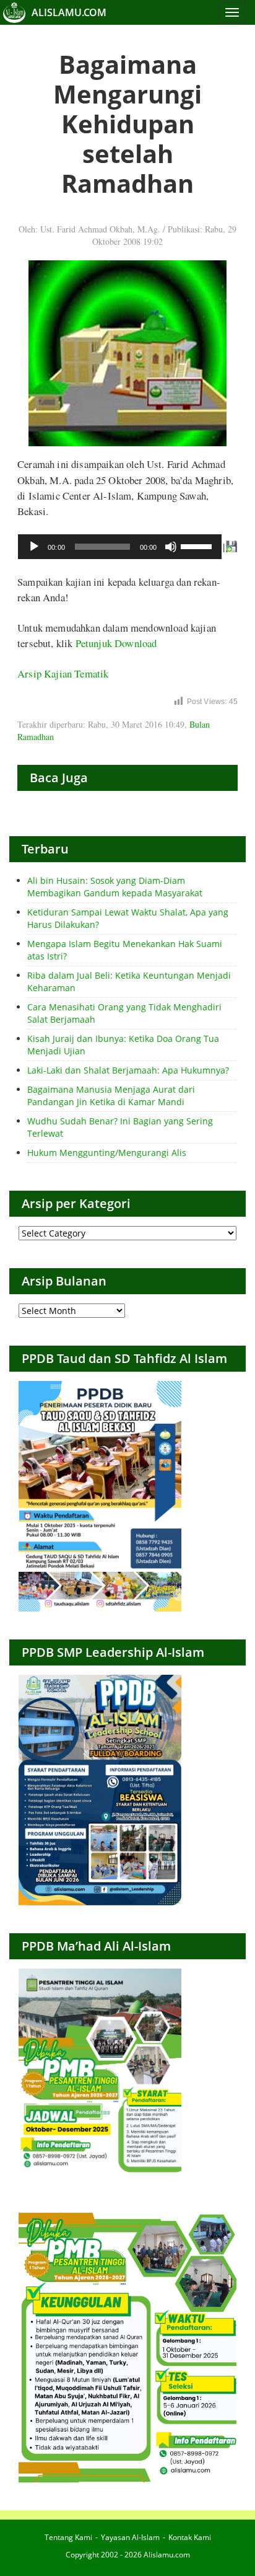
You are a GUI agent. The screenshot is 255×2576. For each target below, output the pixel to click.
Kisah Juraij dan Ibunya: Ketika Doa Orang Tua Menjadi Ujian (123, 1045)
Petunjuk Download (116, 643)
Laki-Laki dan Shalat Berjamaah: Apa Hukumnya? (128, 1070)
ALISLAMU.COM (69, 12)
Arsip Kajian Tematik (63, 673)
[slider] (198, 545)
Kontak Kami (190, 2537)
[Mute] (171, 547)
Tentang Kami (68, 2537)
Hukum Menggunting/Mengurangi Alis (107, 1153)
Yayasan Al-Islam (130, 2537)
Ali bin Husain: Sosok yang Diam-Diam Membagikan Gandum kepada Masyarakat (115, 887)
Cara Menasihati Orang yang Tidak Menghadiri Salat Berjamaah (124, 1013)
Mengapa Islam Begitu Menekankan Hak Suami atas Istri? (125, 950)
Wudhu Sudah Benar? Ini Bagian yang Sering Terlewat (120, 1127)
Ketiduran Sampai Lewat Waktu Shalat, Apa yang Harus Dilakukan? (128, 918)
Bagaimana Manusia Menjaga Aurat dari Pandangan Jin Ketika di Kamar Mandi (111, 1096)
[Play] (34, 547)
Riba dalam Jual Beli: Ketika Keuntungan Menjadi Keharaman (129, 981)
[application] (120, 547)
